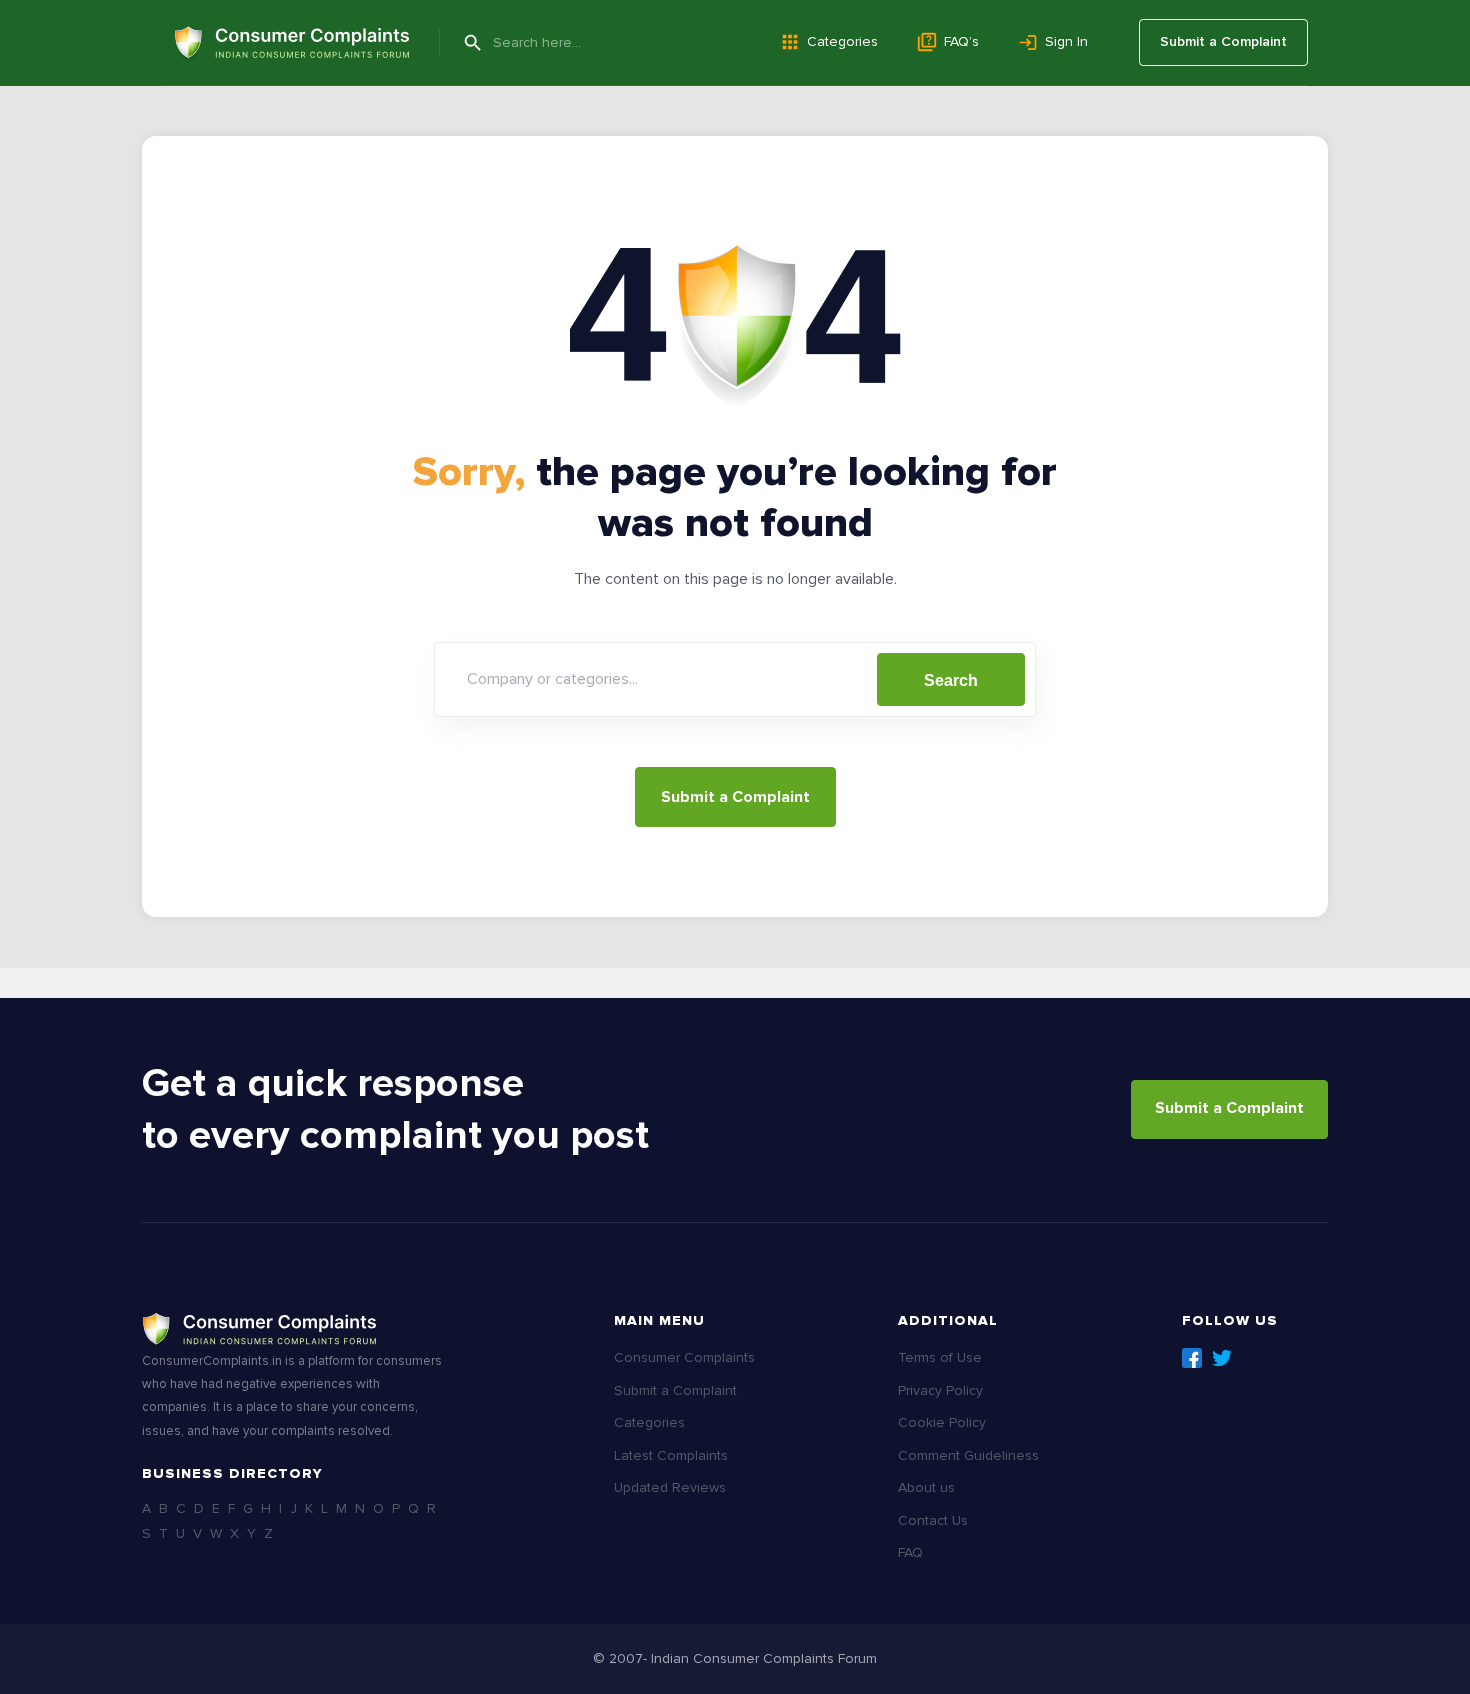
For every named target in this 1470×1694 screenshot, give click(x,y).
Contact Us (933, 1520)
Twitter (1222, 1358)
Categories (842, 41)
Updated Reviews (670, 1487)
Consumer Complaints (684, 1357)
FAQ (910, 1552)
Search (951, 680)
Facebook (1192, 1358)
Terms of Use (940, 1357)
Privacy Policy (940, 1390)
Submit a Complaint (1223, 41)
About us (926, 1487)
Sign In (1066, 41)
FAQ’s (961, 41)
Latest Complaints (671, 1455)
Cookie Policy (942, 1422)
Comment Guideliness (968, 1455)
